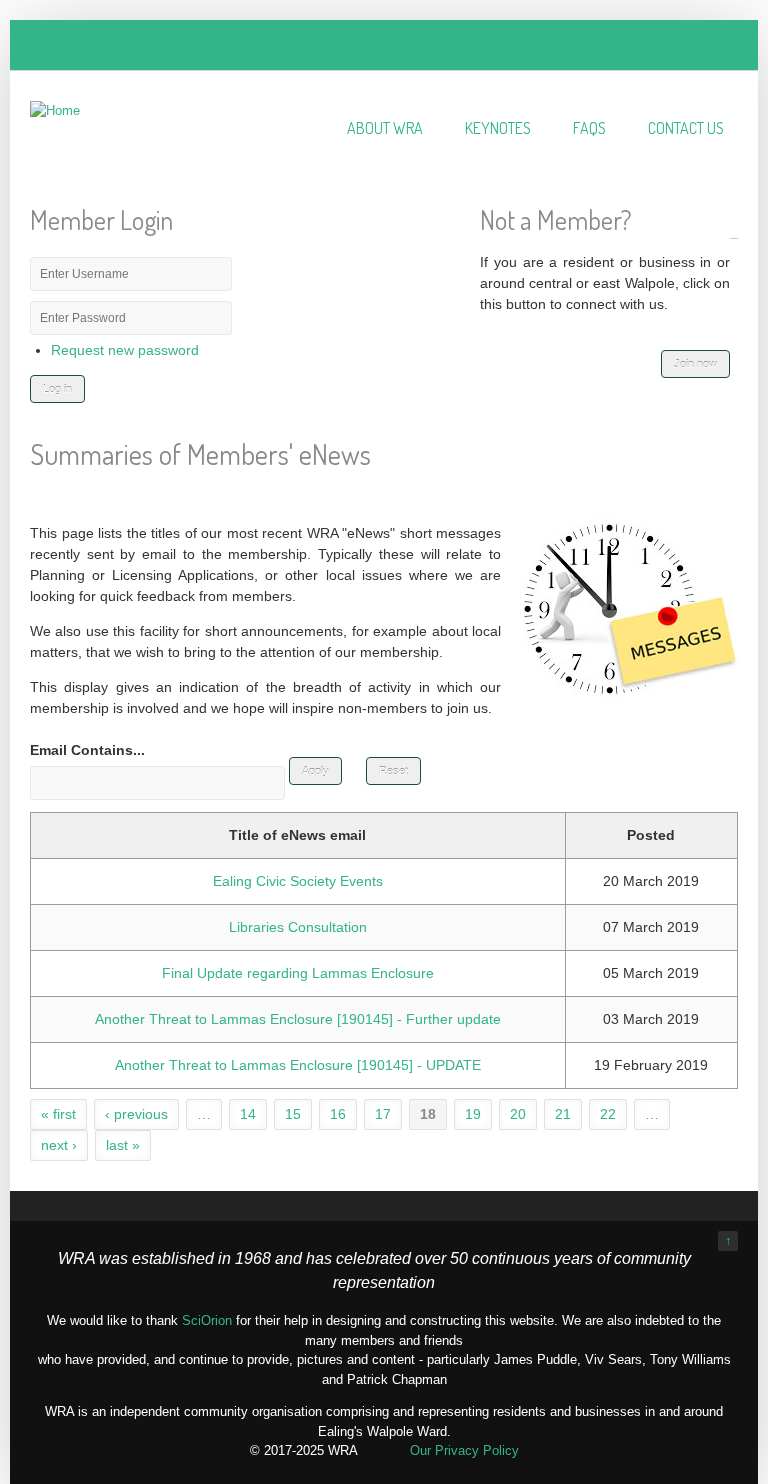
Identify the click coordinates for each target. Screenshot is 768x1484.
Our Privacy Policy (464, 1450)
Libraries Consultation (298, 927)
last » (123, 1145)
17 (383, 1114)
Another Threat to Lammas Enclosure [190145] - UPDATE (298, 1065)
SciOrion (207, 1320)
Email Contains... (87, 750)
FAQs (589, 128)
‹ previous (136, 1114)
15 (293, 1114)
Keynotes (498, 128)
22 (608, 1114)
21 (563, 1114)
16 (338, 1114)
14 (248, 1114)
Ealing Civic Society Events (298, 881)
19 (473, 1114)
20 (518, 1114)
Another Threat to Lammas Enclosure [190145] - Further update (298, 1019)
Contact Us (686, 128)
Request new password (125, 350)
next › (59, 1145)
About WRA (385, 128)
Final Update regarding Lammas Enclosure (298, 973)
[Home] (55, 110)
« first (58, 1114)
